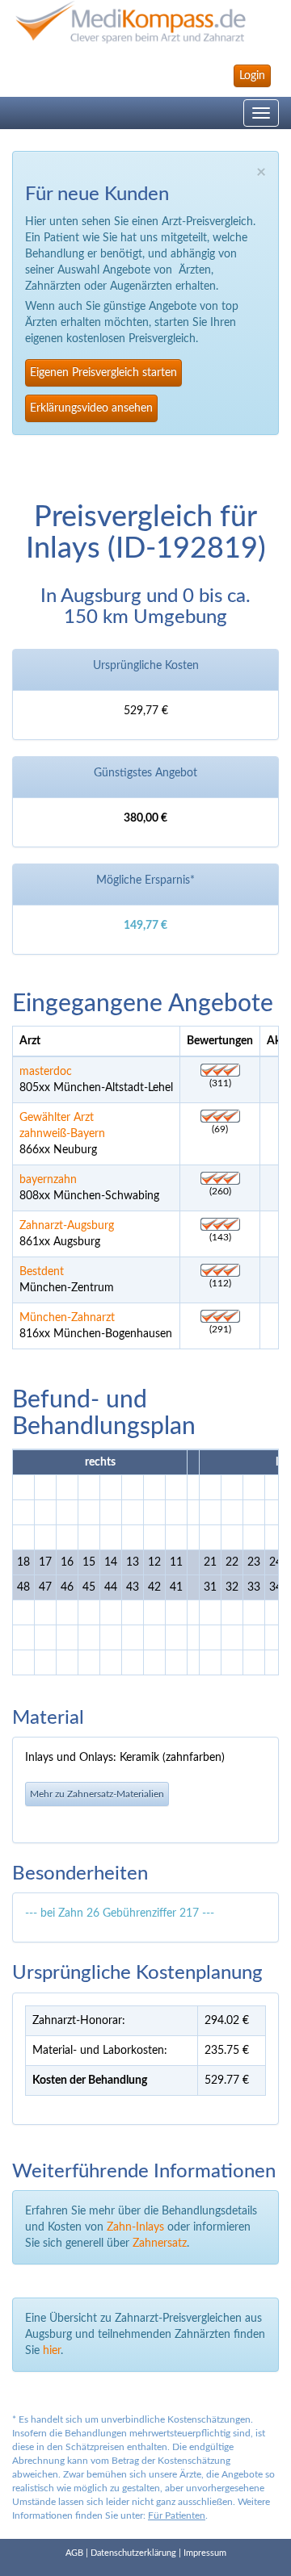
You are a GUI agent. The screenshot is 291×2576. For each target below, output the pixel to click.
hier (52, 2351)
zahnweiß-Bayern (62, 1134)
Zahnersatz (160, 2244)
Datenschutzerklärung (133, 2553)
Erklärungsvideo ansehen (91, 408)
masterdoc (46, 1072)
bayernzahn (48, 1180)
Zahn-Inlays (135, 2227)
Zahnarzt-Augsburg (67, 1226)
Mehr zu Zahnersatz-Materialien (97, 1794)
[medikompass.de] (145, 22)
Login (252, 76)
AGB (74, 2553)
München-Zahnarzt (67, 1318)
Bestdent (42, 1272)
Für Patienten (177, 2515)
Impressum (205, 2553)
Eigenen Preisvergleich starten (103, 373)
